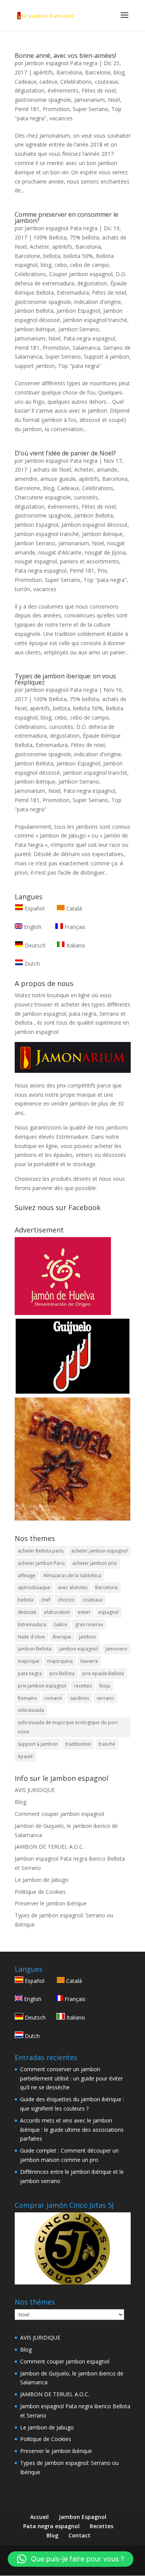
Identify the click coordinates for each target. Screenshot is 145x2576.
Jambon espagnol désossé (95, 525)
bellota (52, 256)
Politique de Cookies (40, 1892)
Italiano (75, 945)
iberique (62, 1637)
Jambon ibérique (35, 329)
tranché (107, 1744)
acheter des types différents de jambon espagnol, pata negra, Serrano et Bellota (72, 1014)
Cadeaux (26, 82)
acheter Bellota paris (41, 1551)
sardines (79, 1698)
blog (119, 72)
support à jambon (38, 1744)
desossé (27, 1612)
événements (63, 90)
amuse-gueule (58, 479)
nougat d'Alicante (60, 552)
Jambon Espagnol (78, 311)
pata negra (30, 1673)
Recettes (101, 2526)
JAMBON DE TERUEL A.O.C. (49, 1847)
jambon (87, 1637)
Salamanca (86, 348)
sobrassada (31, 1710)
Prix (102, 571)
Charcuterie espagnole (43, 497)
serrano (105, 1698)
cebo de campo (90, 265)
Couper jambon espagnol (81, 274)
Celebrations (76, 82)
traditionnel (78, 1744)
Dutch (32, 963)
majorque (29, 1661)
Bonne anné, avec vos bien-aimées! (65, 56)
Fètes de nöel (99, 90)
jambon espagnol (78, 1649)
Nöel (114, 100)
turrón (22, 589)
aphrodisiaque (34, 1587)
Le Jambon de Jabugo (42, 1880)
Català (73, 908)
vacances (61, 118)
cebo (61, 265)
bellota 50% (78, 256)
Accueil (39, 2517)
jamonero (116, 1649)
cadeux (48, 82)
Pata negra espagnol (89, 338)
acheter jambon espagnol (99, 1551)
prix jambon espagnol (42, 1686)
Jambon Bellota (34, 311)
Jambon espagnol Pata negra (61, 63)
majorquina (60, 1661)
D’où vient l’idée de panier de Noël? (65, 453)
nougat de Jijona (105, 552)
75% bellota (84, 237)
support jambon (35, 366)
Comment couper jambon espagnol (59, 1814)
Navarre (89, 1661)
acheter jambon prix (95, 1563)
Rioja (105, 1686)
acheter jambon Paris (41, 1563)
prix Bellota (62, 1673)
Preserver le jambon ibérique (51, 1903)
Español (35, 908)
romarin (53, 1698)
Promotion (56, 109)
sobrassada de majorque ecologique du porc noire (68, 1727)
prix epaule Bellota (103, 1673)
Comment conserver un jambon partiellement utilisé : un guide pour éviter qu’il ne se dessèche (72, 2078)
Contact (79, 2535)
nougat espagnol (36, 561)
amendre (26, 479)
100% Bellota (50, 237)
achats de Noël (52, 470)
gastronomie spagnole (43, 100)
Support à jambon (107, 357)
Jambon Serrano (79, 329)
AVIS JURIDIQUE (35, 1790)
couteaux (106, 82)
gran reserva (89, 1624)
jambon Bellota (35, 1649)
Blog (20, 1802)
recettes (83, 1686)
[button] (71, 2559)
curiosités (86, 497)
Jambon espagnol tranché (95, 320)
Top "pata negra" (80, 366)
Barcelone (98, 72)
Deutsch (34, 945)
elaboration (57, 1612)
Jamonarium (90, 100)
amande (107, 470)
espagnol (108, 1612)
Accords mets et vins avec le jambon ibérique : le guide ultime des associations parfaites (72, 2130)
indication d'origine (98, 302)
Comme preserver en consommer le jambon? (67, 217)
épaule (25, 1756)
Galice (61, 1624)
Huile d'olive (31, 1637)
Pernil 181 (27, 109)
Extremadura (73, 292)
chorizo (66, 1600)
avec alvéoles (73, 1587)
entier (84, 1612)
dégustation (30, 90)
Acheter (39, 247)
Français (74, 927)
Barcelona (69, 72)
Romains (27, 1698)
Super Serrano (90, 109)
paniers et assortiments (90, 561)
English (32, 927)
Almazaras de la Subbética (72, 1575)
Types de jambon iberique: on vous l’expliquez (65, 679)
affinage (27, 1575)
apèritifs (43, 72)
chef (46, 1600)
